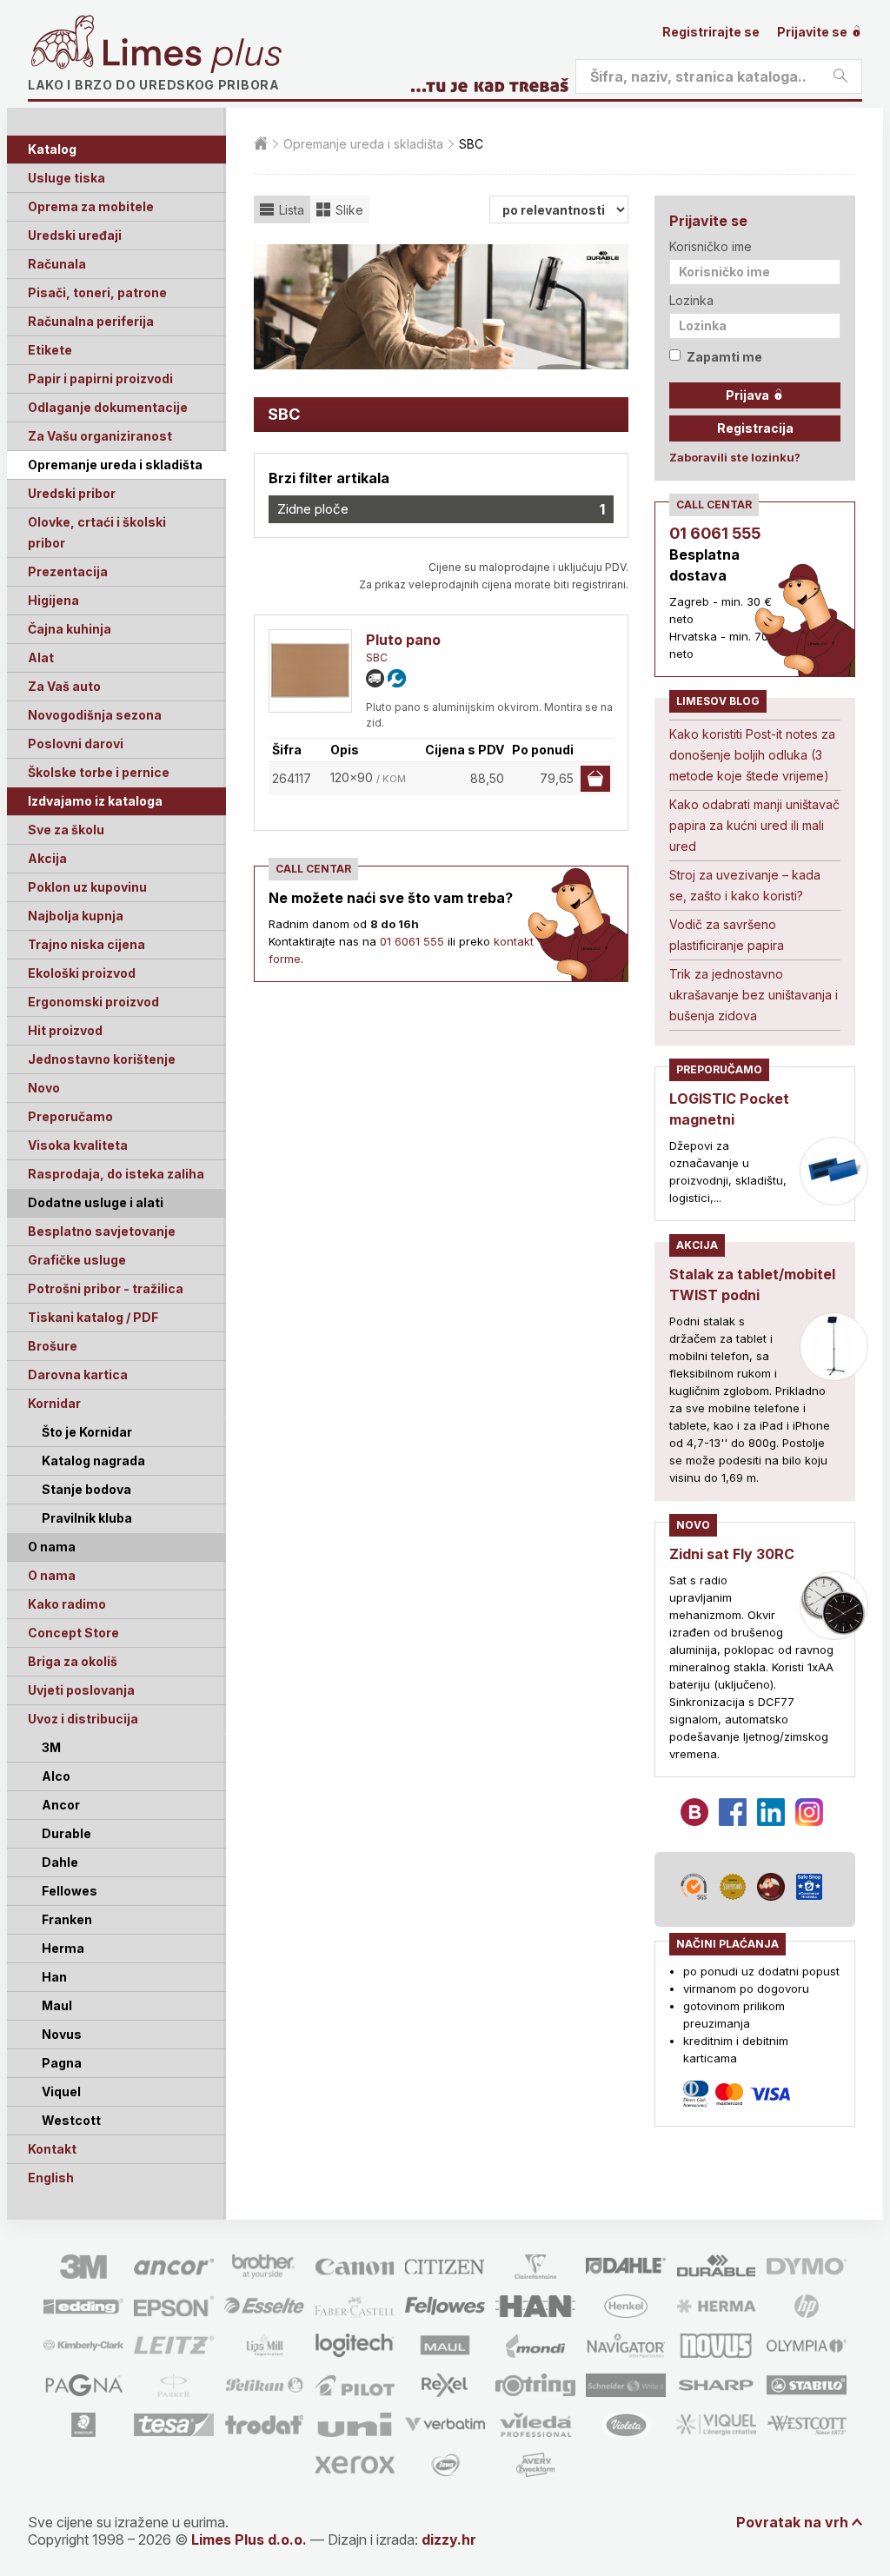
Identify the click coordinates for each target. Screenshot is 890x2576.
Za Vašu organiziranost (100, 436)
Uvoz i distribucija (83, 1719)
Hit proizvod (65, 1030)
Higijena (53, 600)
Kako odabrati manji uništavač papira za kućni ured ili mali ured (754, 825)
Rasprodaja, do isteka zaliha (116, 1174)
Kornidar (54, 1403)
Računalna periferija (91, 321)
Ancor (61, 1805)
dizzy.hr (449, 2539)
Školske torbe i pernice (99, 772)
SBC (377, 657)
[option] (441, 307)
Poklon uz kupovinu (87, 887)
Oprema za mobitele (91, 206)
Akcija (47, 858)
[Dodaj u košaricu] (595, 779)
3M (51, 1747)
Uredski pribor (72, 493)
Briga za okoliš (73, 1661)
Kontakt (52, 2149)
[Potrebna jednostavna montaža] (397, 678)
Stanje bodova (86, 1489)
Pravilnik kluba (87, 1518)
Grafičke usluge (77, 1260)
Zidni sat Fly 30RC (732, 1554)
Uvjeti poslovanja (81, 1690)
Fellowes (70, 1891)
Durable (66, 1833)
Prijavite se (814, 32)
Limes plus (192, 56)
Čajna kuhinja (70, 629)
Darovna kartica (78, 1374)
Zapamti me (724, 357)
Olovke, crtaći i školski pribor (97, 532)
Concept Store (73, 1633)
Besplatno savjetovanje (102, 1231)
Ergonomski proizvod (93, 1002)
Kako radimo (67, 1604)
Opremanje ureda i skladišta (115, 465)
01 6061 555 (412, 941)
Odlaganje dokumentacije (108, 407)
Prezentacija (68, 571)
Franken (67, 1919)
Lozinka (691, 300)
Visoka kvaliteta (78, 1145)
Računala (57, 264)
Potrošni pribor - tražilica (106, 1288)
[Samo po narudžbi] (375, 678)
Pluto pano (403, 640)
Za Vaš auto (64, 686)
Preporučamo (70, 1116)
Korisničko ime (711, 246)
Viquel (61, 2091)
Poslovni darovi (76, 744)
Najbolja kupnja (76, 916)
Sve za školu (66, 830)
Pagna (62, 2063)
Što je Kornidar (87, 1432)
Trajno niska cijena (86, 944)
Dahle (60, 1862)
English (51, 2178)
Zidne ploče (441, 509)
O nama (52, 1575)
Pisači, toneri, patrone (97, 292)
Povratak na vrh (792, 2522)
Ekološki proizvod (82, 973)
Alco (56, 1776)
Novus (62, 2034)
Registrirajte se (711, 32)
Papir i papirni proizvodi (100, 378)
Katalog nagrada (93, 1461)
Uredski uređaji (75, 235)
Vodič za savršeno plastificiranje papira (727, 935)
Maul (57, 2005)
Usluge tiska (66, 178)
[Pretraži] (840, 76)
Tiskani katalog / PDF (93, 1317)
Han (54, 1977)
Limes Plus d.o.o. (249, 2539)
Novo (44, 1088)
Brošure (53, 1346)
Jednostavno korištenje (102, 1059)
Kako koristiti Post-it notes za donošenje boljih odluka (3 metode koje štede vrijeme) (752, 755)
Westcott (71, 2120)
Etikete (50, 350)
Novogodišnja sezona (95, 715)
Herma (63, 1948)
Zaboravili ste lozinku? (735, 457)
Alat (41, 657)
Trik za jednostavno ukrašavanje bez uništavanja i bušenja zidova (754, 995)
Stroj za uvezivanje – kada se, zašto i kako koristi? (745, 885)
